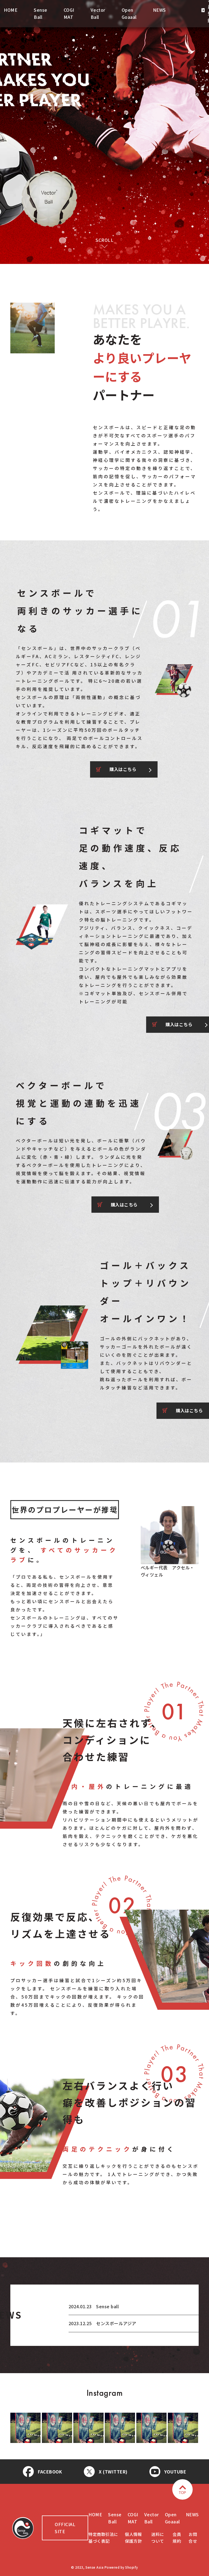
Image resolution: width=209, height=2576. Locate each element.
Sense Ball (41, 13)
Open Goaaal (129, 13)
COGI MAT (69, 13)
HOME (11, 10)
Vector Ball (98, 13)
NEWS (159, 10)
